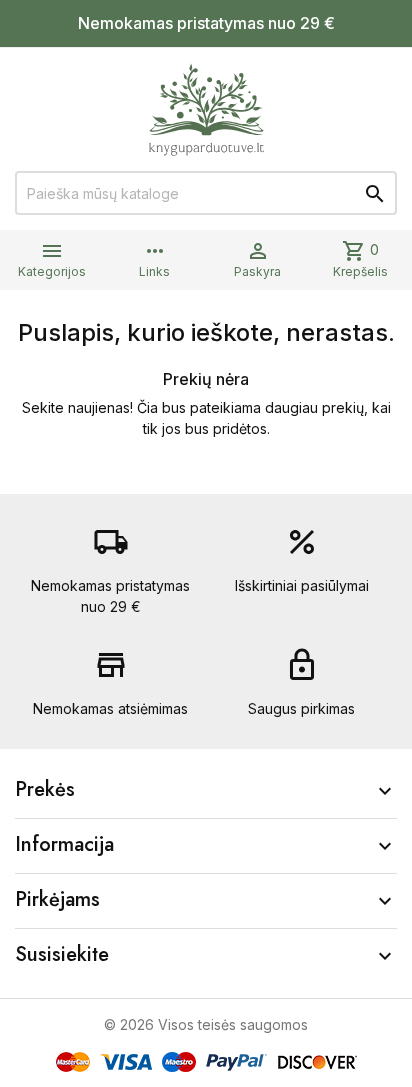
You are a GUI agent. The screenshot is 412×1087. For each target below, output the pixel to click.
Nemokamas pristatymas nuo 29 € (206, 23)
